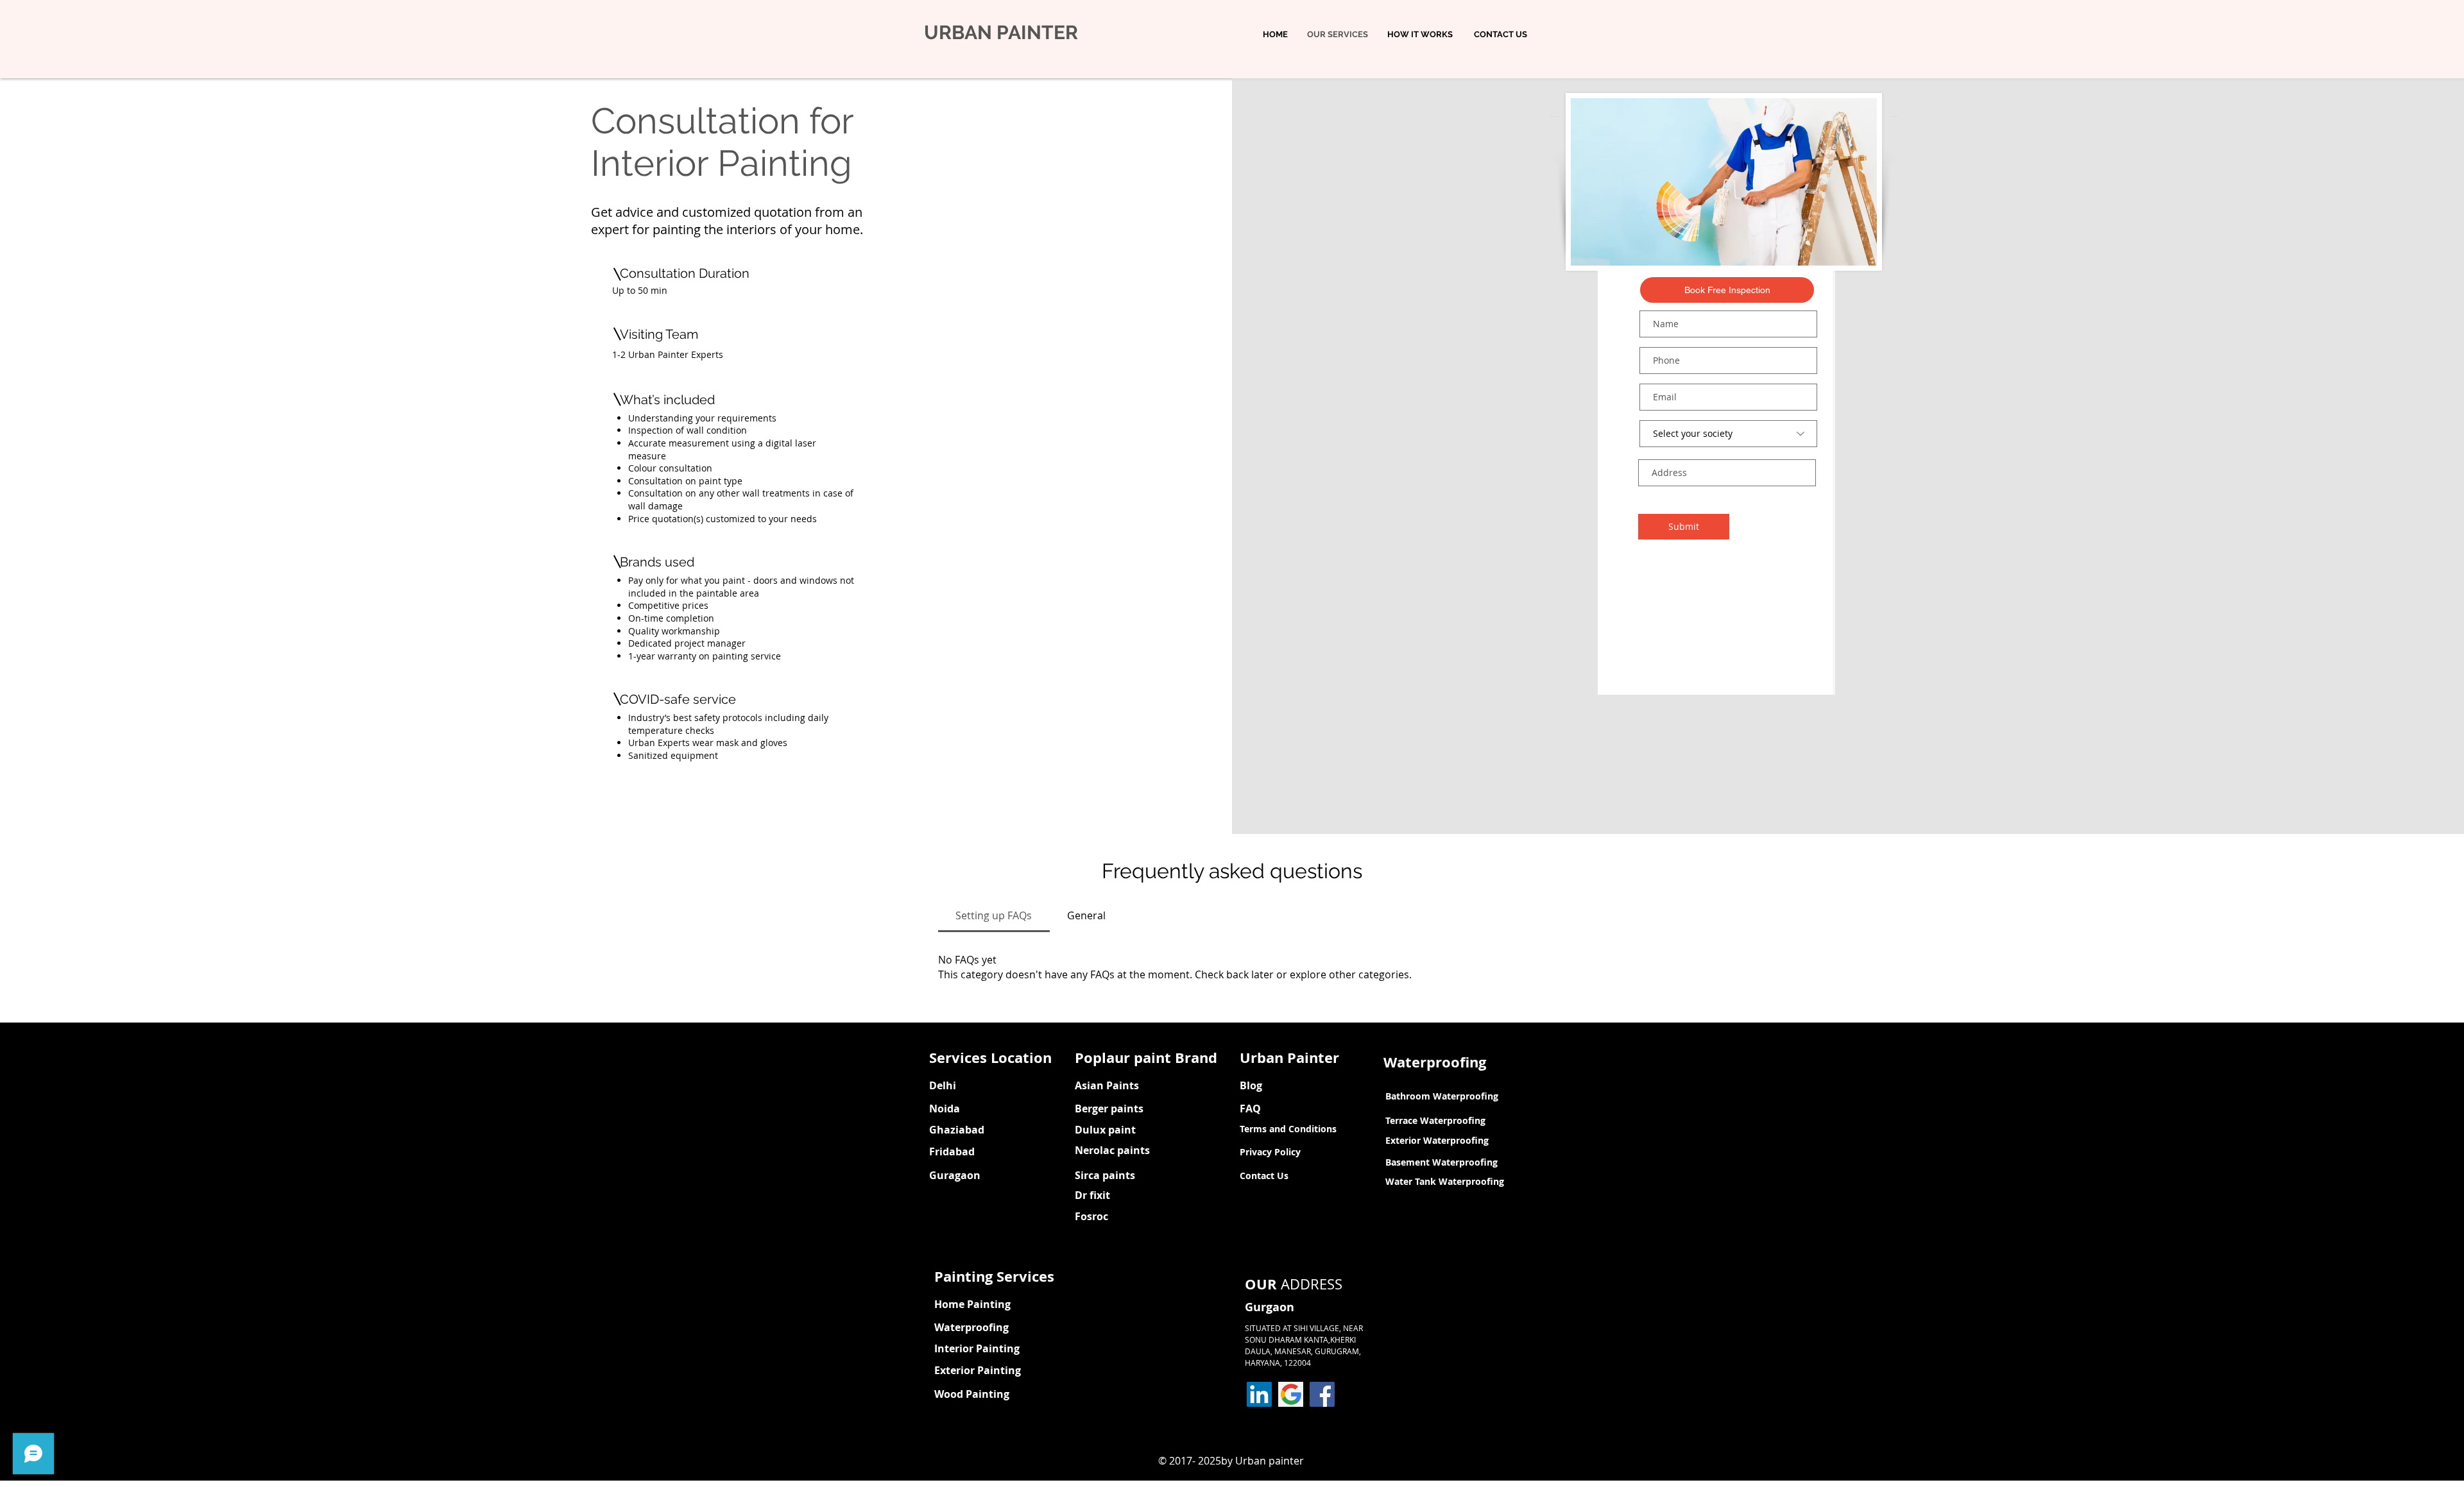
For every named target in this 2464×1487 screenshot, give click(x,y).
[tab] (994, 915)
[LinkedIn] (1259, 1394)
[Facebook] (1322, 1394)
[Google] (1291, 1394)
